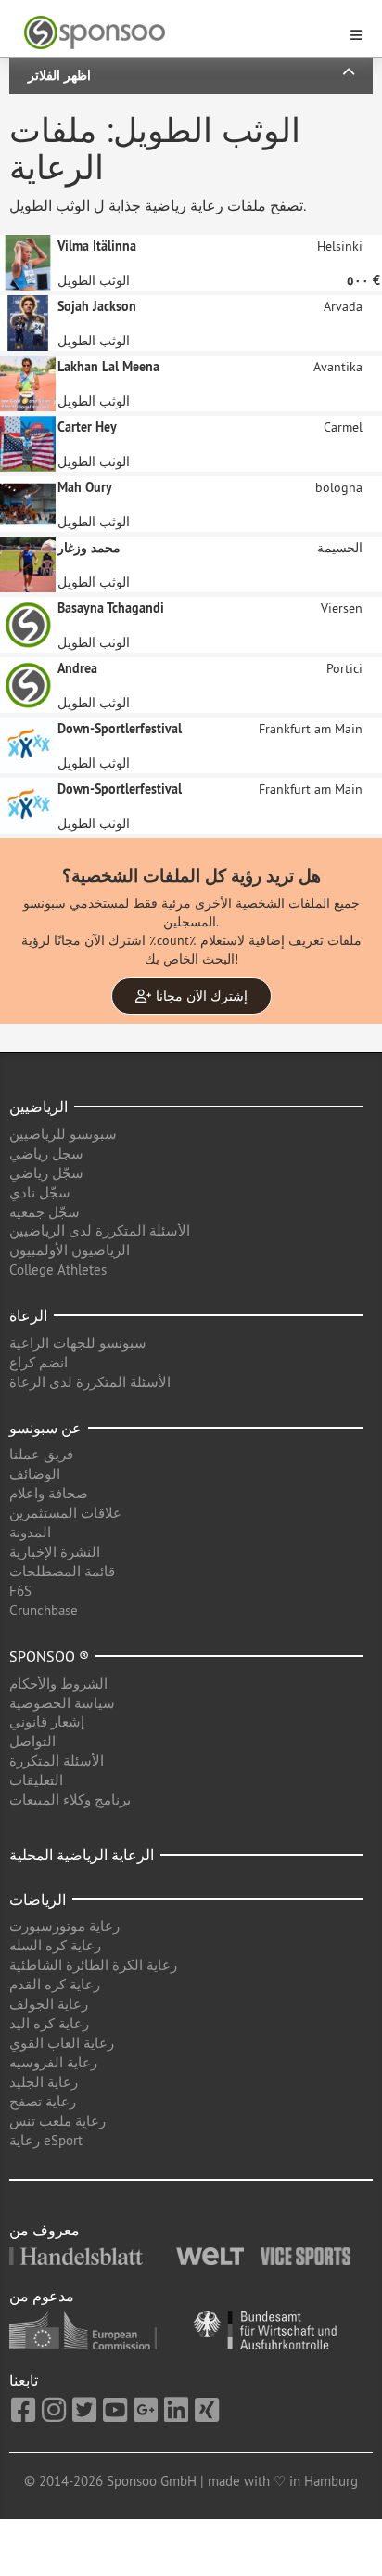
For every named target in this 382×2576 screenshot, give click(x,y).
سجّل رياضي (46, 1173)
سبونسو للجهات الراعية (78, 1343)
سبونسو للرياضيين (63, 1134)
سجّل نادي (40, 1192)
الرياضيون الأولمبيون (70, 1250)
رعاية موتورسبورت (64, 1926)
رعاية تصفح (43, 2101)
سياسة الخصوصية (62, 1703)
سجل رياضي (46, 1153)
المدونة (30, 1532)
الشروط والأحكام (58, 1683)
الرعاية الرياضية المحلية (82, 1855)
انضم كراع (38, 1362)
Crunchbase (44, 1610)
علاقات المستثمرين (65, 1513)
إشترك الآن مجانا (200, 996)
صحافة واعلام (49, 1493)
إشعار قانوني (47, 1722)
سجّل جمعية (45, 1212)
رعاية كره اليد (49, 2023)
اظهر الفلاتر (59, 75)
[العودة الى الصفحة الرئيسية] (180, 33)
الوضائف (35, 1474)
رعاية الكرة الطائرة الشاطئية (93, 1965)
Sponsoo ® (49, 1656)
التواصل (32, 1741)
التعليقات (36, 1780)
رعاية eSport (46, 2140)
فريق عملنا (41, 1454)
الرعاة (28, 1315)
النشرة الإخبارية (55, 1552)
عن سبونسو (45, 1428)
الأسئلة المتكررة (57, 1760)
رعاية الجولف (49, 2004)
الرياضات (38, 1899)
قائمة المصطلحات (62, 1571)
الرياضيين (38, 1107)
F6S (20, 1591)
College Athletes (58, 1269)
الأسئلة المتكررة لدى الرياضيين (100, 1230)
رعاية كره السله (55, 1945)
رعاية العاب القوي (62, 2043)
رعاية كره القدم (55, 1984)
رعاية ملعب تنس (57, 2121)
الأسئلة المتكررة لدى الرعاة (90, 1382)
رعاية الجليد (44, 2082)
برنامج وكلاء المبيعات (70, 1799)
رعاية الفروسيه (53, 2062)
